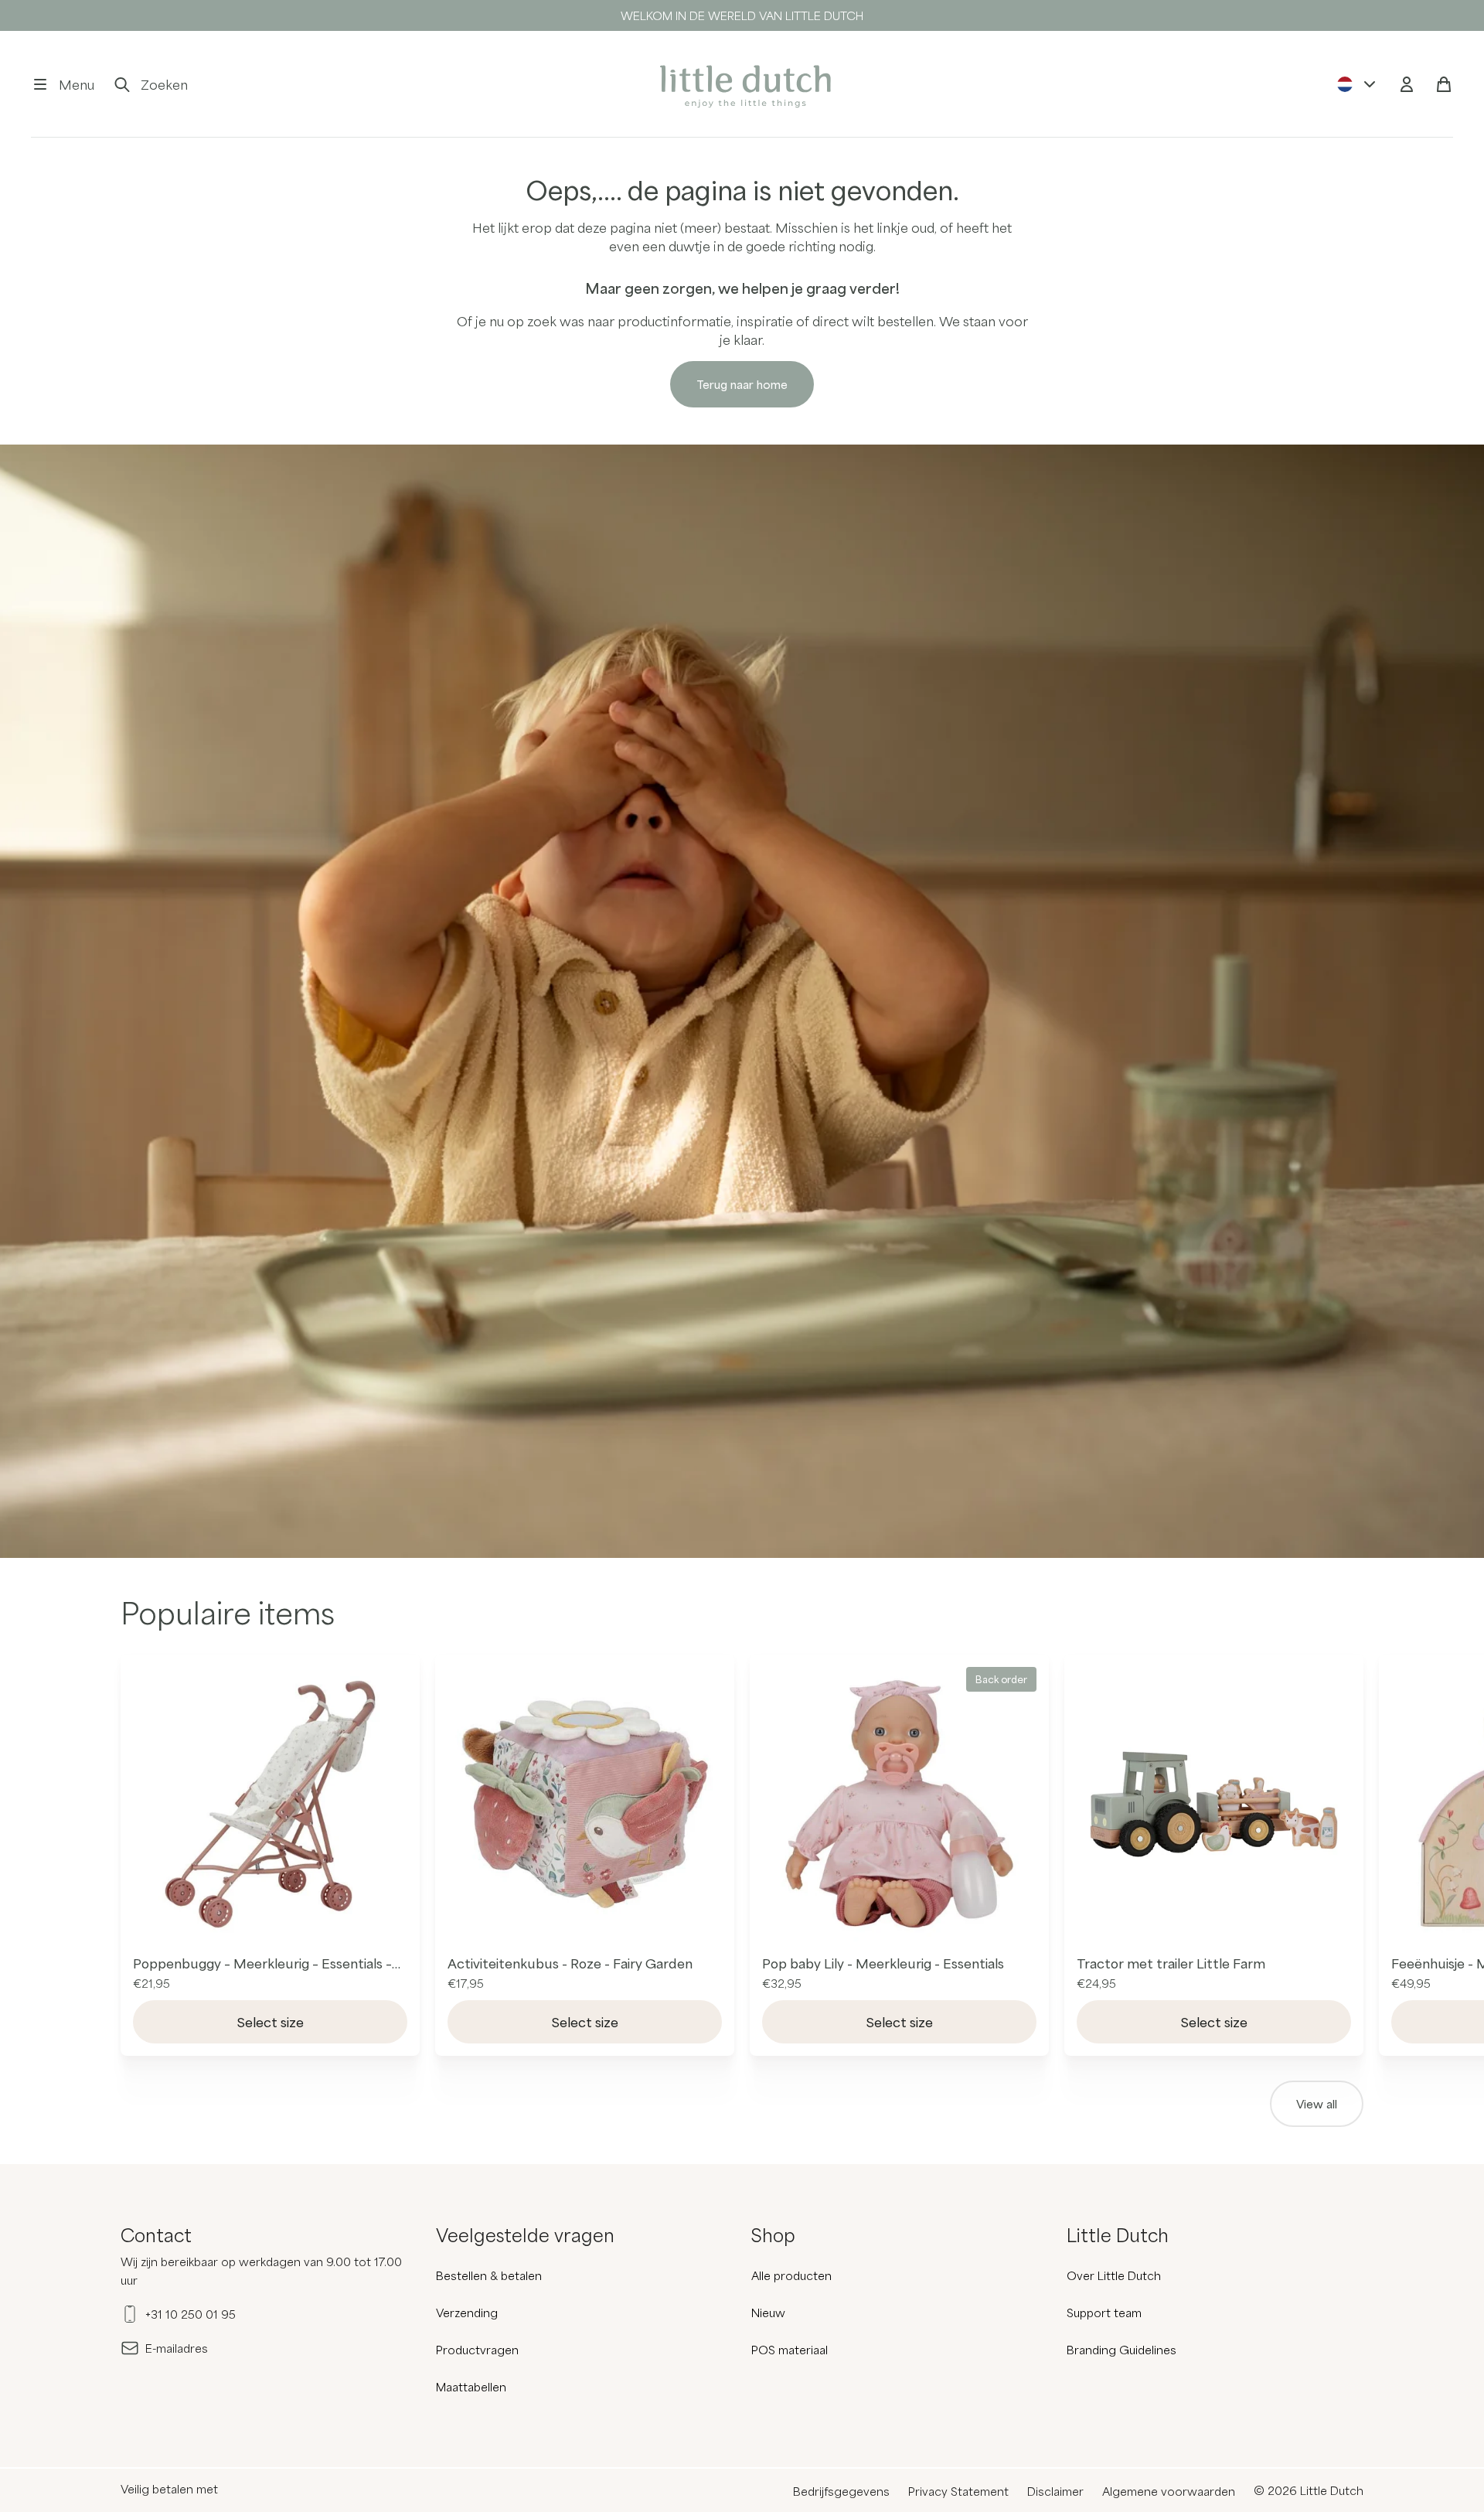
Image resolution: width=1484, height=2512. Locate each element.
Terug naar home (742, 384)
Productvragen (477, 2350)
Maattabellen (471, 2387)
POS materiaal (790, 2350)
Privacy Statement (958, 2491)
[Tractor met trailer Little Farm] (1214, 1804)
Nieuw (768, 2313)
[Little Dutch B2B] (742, 84)
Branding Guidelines (1122, 2350)
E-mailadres (177, 2348)
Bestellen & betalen (489, 2275)
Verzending (467, 2313)
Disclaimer (1055, 2491)
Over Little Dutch (1114, 2275)
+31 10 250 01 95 (191, 2314)
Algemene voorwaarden (1169, 2491)
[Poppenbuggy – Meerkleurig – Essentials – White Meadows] (270, 1804)
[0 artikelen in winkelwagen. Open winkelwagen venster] (1444, 84)
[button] (63, 84)
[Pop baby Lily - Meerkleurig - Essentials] (899, 1804)
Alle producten (791, 2275)
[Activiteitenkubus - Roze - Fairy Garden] (585, 1804)
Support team (1104, 2313)
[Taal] (1357, 84)
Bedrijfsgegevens (841, 2491)
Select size (271, 2022)
